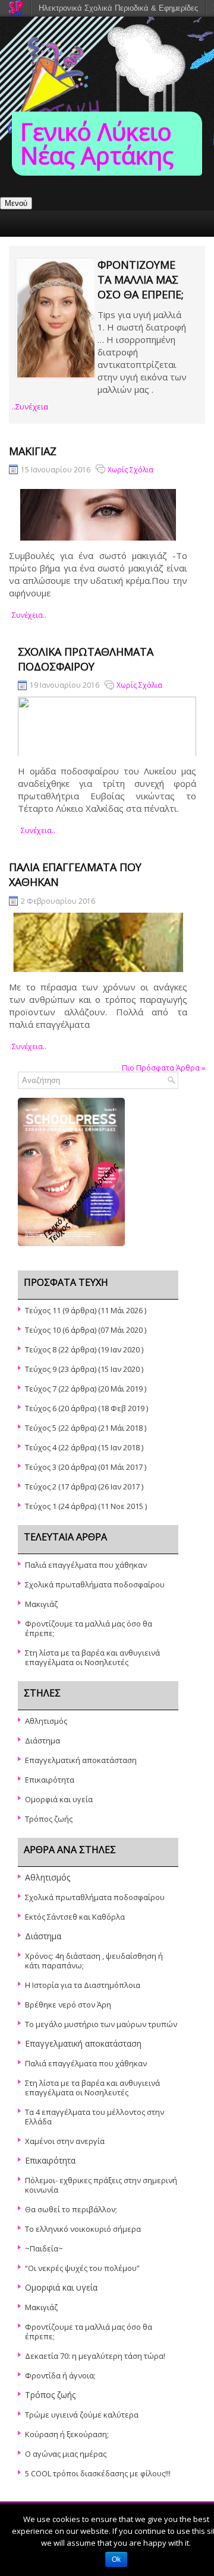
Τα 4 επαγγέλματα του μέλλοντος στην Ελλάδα (95, 2117)
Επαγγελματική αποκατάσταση (81, 1760)
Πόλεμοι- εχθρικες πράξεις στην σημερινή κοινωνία (101, 2185)
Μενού (16, 203)
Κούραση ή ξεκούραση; (67, 2434)
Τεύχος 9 (41, 1369)
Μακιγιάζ (33, 451)
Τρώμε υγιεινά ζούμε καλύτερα (82, 2415)
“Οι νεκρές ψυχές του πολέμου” (82, 2268)
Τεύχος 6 (41, 1408)
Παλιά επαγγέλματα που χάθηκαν (86, 1565)
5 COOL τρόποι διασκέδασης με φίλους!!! (98, 2473)
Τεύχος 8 (41, 1349)
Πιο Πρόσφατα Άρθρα (163, 1068)
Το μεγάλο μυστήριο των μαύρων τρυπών (101, 2024)
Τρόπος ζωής (49, 1819)
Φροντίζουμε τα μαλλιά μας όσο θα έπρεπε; (141, 279)
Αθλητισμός (46, 1721)
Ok (116, 2559)
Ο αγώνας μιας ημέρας (66, 2454)
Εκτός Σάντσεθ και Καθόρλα (75, 1917)
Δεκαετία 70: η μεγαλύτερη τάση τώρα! (95, 2356)
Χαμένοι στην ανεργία (65, 2141)
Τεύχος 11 (43, 1310)
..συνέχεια (30, 406)
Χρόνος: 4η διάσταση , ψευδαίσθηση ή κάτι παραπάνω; (94, 1961)
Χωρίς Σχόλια (130, 470)
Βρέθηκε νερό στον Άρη (68, 2005)
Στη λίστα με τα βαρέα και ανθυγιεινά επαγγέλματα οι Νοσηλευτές (92, 1657)
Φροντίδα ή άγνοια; (60, 2375)
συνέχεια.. (29, 615)
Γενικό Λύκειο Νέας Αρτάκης (97, 143)
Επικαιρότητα (50, 1780)
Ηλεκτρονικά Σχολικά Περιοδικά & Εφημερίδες (118, 8)
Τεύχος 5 (41, 1428)
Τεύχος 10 (43, 1330)
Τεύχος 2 (41, 1486)
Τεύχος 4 (41, 1447)
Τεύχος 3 (41, 1467)
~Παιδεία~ (44, 2248)
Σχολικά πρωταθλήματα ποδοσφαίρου (86, 659)
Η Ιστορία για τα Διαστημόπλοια (83, 1985)
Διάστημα (43, 1740)
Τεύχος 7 (41, 1389)
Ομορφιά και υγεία (59, 1799)
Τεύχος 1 (41, 1506)
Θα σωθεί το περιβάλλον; (71, 2209)
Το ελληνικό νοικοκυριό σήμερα (83, 2229)
